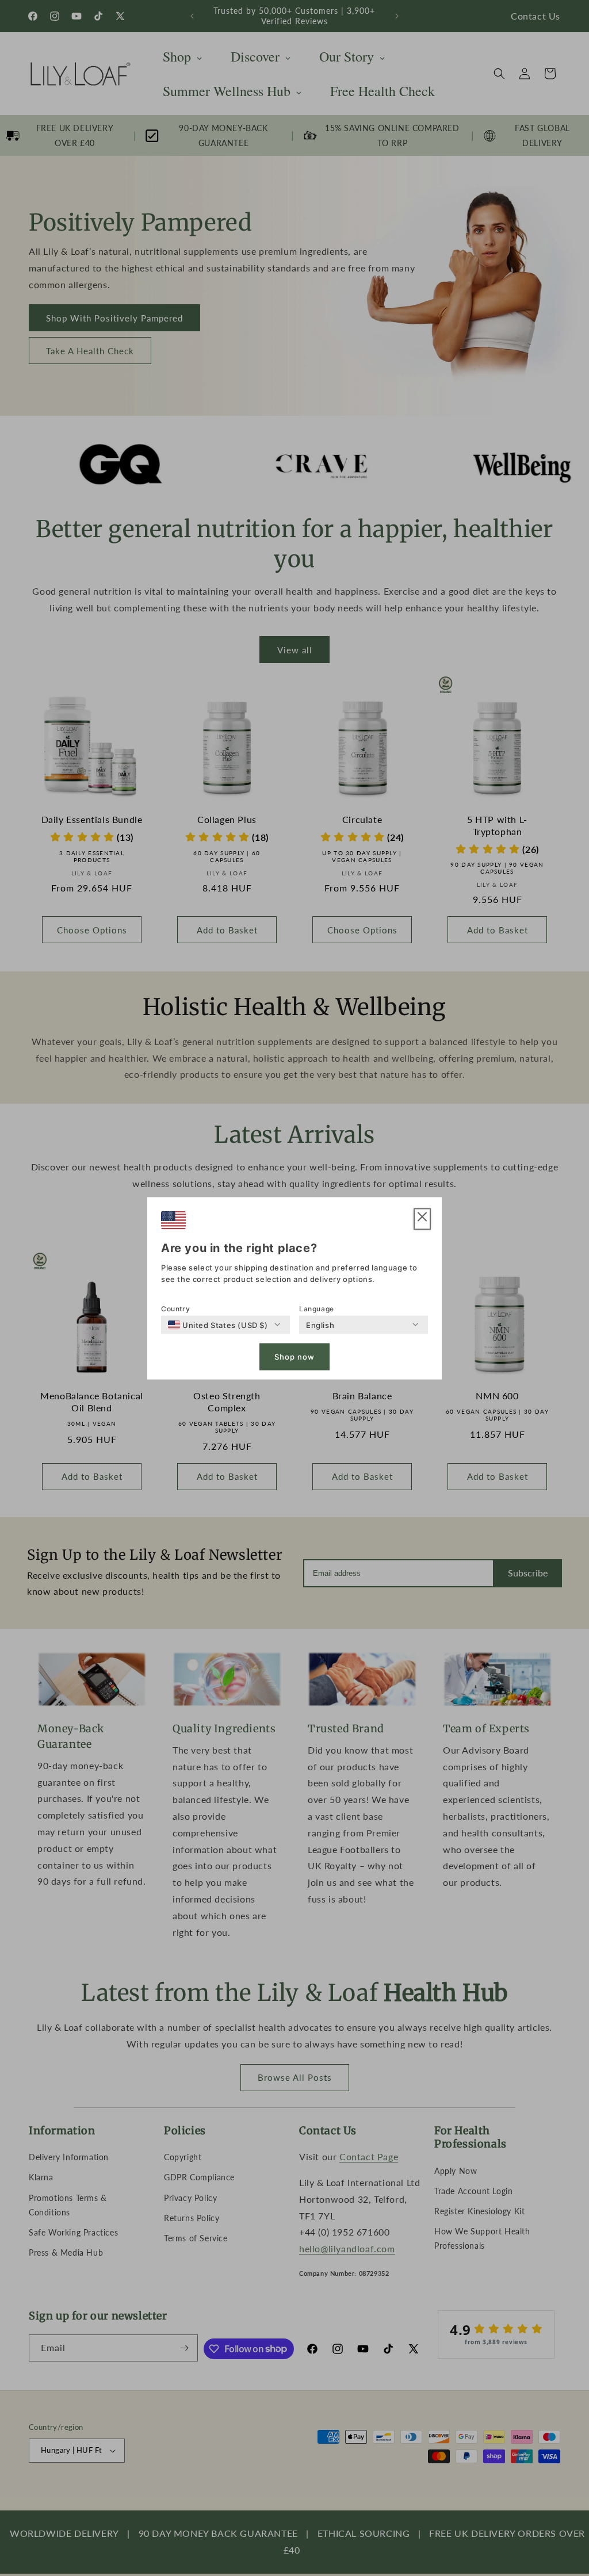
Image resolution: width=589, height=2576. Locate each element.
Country (175, 1308)
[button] (422, 1219)
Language (317, 1308)
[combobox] (218, 1325)
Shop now (294, 1357)
